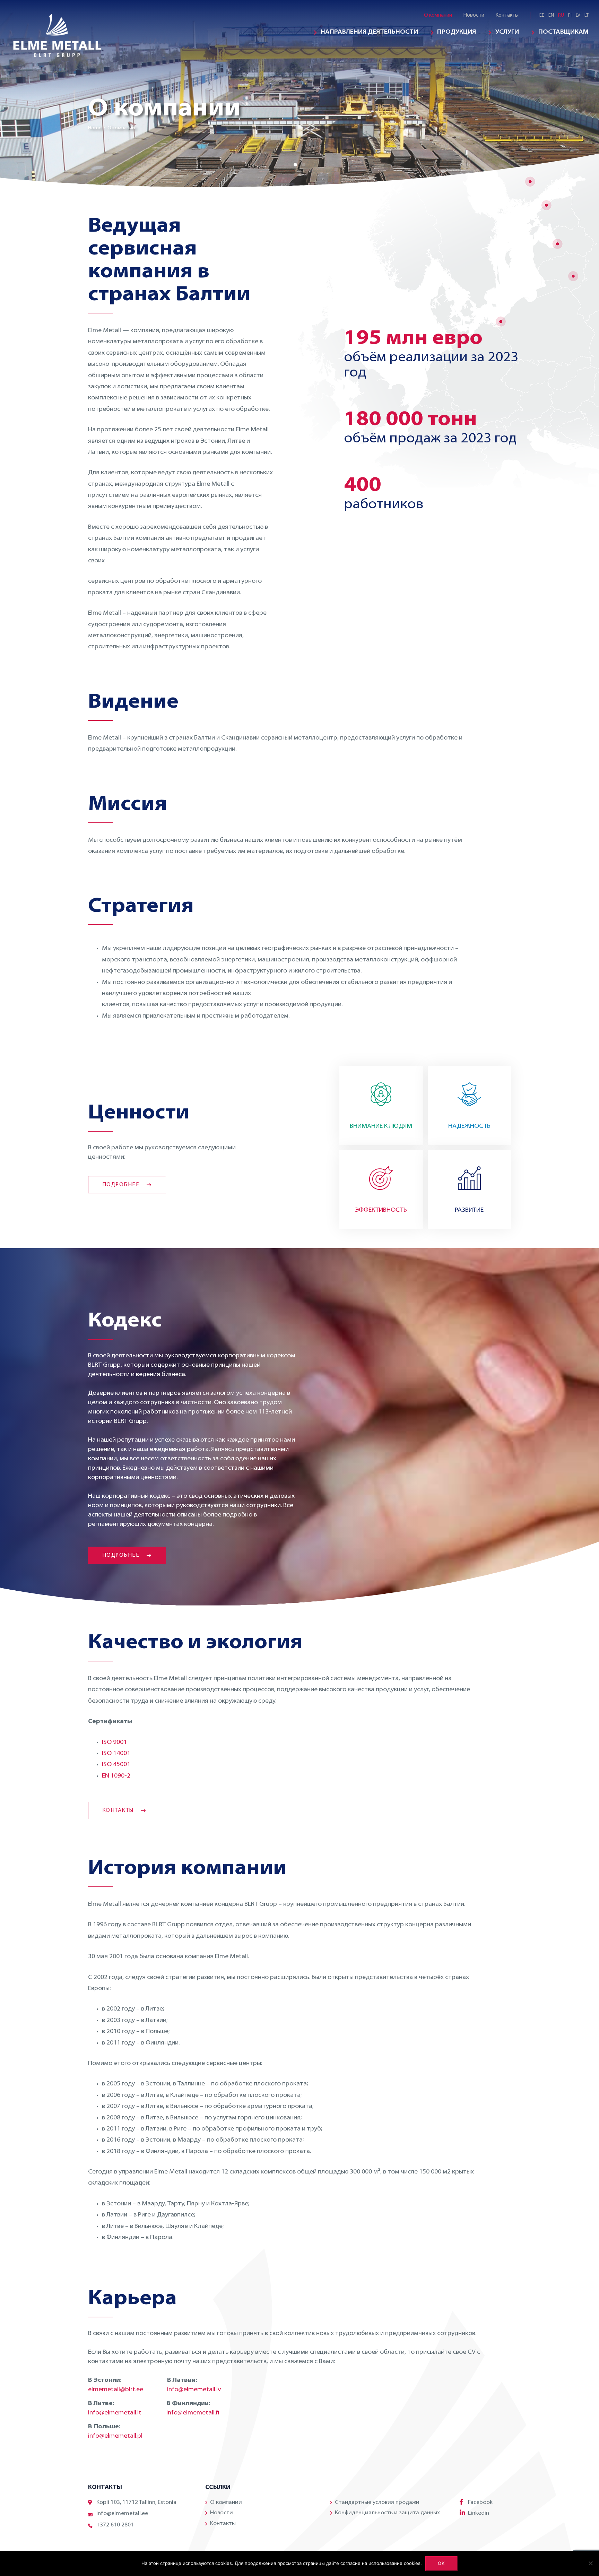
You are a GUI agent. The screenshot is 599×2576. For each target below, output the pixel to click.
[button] (295, 165)
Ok (441, 2563)
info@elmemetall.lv (194, 2390)
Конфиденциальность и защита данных (387, 2513)
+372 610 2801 (115, 2525)
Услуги (507, 32)
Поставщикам (563, 32)
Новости (474, 15)
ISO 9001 (114, 1743)
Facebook (480, 2502)
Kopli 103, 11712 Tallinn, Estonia (136, 2502)
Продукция (457, 32)
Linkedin (479, 2513)
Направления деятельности (369, 32)
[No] (590, 2563)
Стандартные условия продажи (377, 2502)
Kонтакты (507, 15)
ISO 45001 (116, 1765)
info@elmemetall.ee (122, 2514)
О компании (438, 15)
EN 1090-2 (116, 1776)
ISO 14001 (116, 1754)
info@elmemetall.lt (115, 2413)
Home (95, 128)
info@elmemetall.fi (193, 2413)
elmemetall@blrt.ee (116, 2390)
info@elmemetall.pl (115, 2436)
